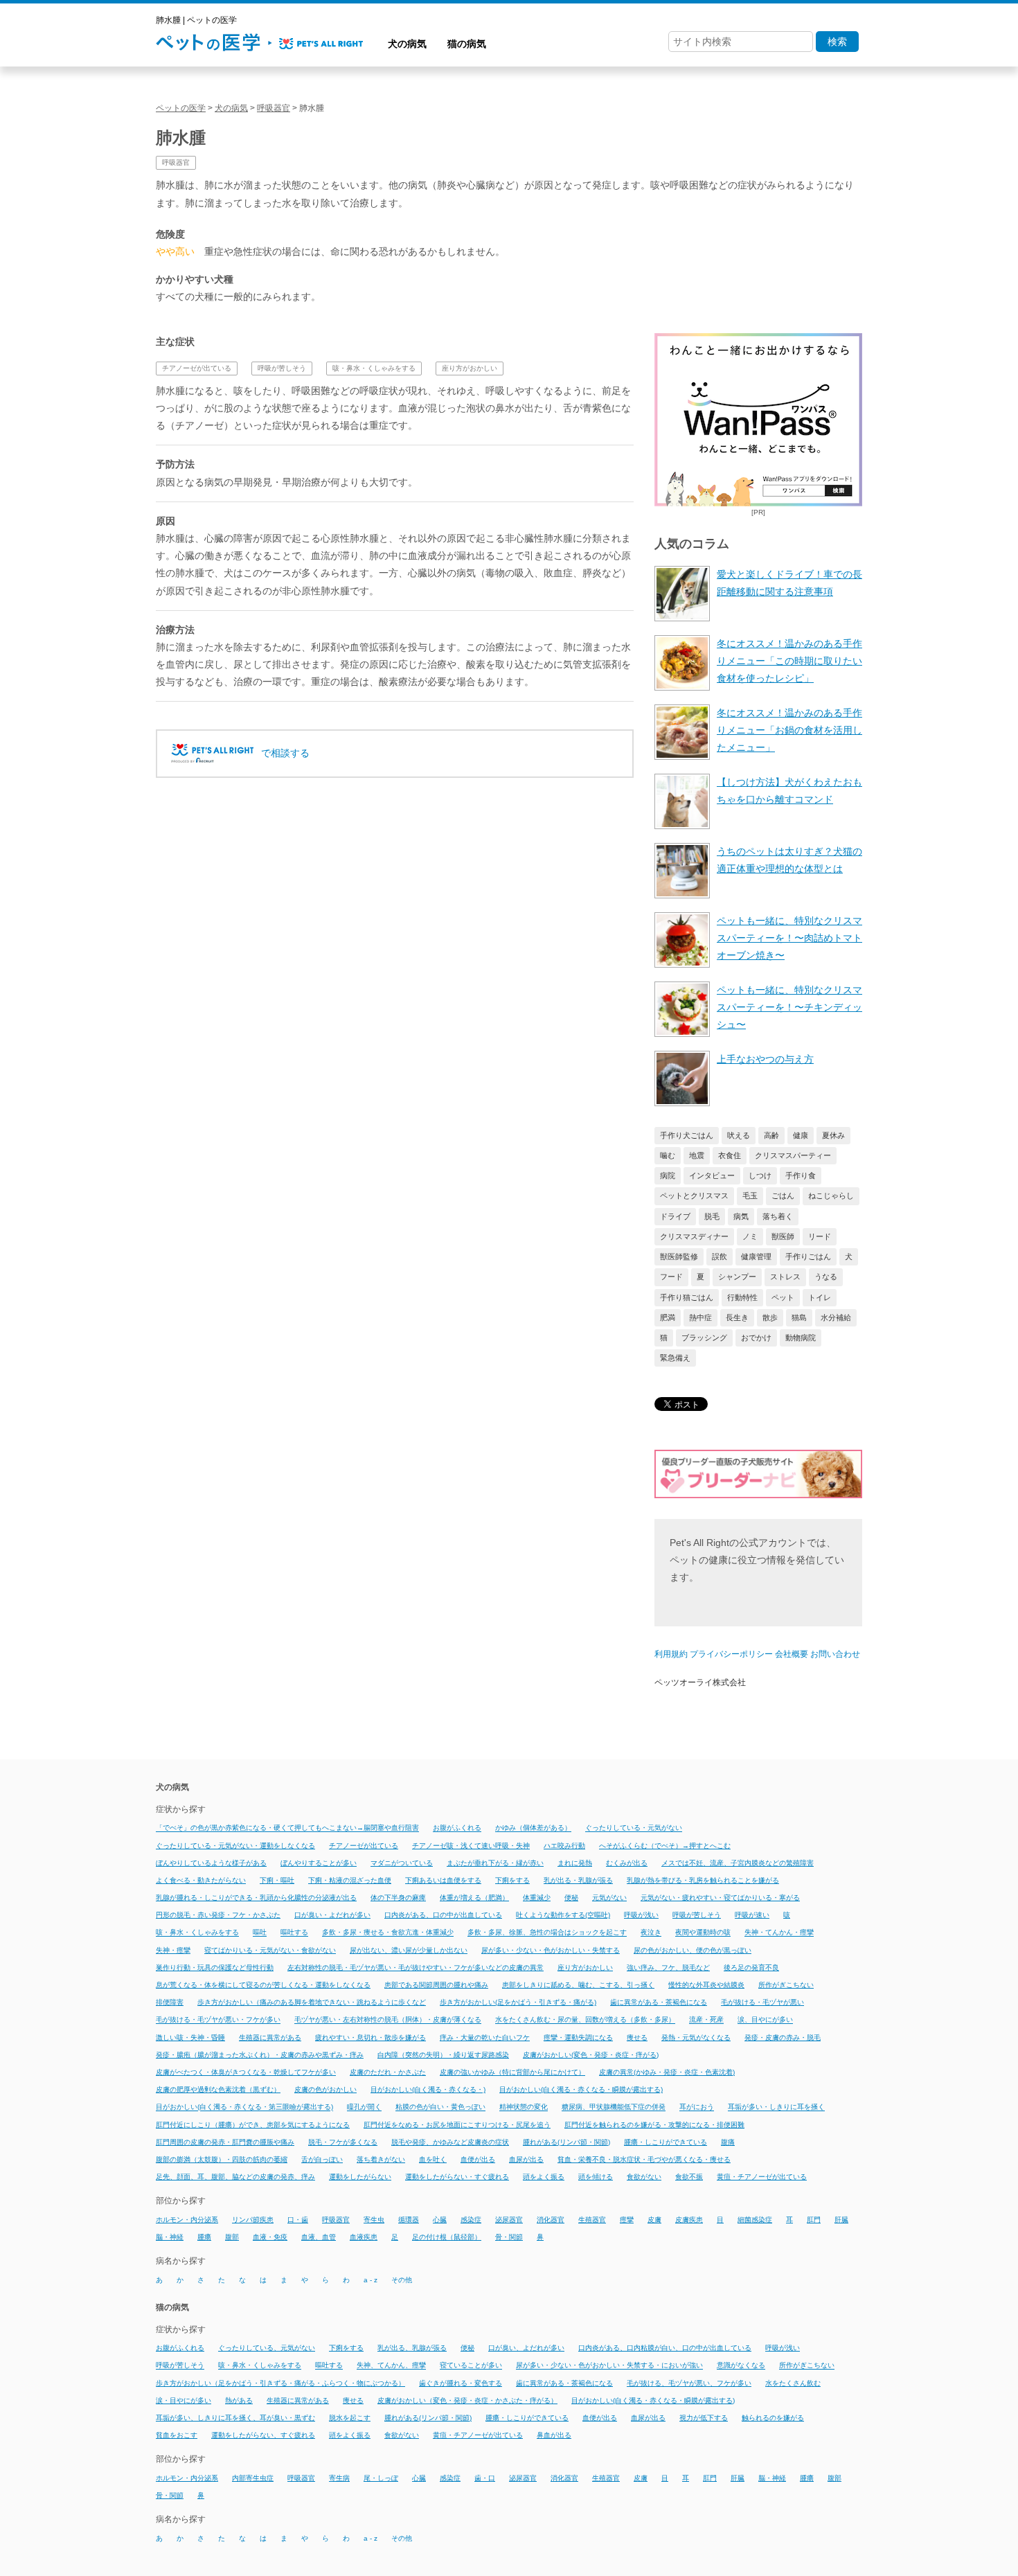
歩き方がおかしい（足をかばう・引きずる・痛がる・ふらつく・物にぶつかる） (280, 2383)
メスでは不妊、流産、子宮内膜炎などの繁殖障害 (738, 1863)
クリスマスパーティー (793, 1155)
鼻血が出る (554, 2435)
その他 (402, 2280)
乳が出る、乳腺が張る (412, 2348)
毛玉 (750, 1196)
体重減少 (537, 1898)
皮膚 (654, 2220)
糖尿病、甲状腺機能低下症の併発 (614, 2107)
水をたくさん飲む (793, 2383)
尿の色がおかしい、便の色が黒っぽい (693, 1950)
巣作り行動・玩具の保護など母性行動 (215, 1967)
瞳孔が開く (364, 2107)
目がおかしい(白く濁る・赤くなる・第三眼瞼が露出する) (244, 2107)
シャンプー (737, 1277)
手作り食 (801, 1175)
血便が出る (478, 2159)
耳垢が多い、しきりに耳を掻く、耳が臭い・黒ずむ (235, 2418)
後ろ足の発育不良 (751, 1967)
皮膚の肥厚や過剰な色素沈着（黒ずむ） (218, 2089)
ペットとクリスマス (694, 1196)
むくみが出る (627, 1863)
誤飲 (720, 1256)
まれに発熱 (575, 1863)
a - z (370, 2280)
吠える (739, 1135)
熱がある (239, 2400)
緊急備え (675, 1358)
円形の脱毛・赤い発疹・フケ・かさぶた (218, 1915)
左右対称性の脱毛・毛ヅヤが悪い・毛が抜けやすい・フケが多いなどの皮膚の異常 (416, 1967)
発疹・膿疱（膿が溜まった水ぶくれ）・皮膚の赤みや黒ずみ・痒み (260, 2055)
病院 (668, 1175)
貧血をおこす (177, 2435)
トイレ (820, 1297)
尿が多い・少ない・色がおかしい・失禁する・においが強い (609, 2366)
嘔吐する (294, 1933)
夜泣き (651, 1933)
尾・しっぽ (381, 2478)
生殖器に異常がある (270, 2037)
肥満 (668, 1317)
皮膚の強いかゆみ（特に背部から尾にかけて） (512, 2072)
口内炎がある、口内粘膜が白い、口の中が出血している (665, 2348)
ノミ (750, 1236)
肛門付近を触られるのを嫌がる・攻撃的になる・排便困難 (654, 2125)
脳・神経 (170, 2237)
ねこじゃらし (831, 1196)
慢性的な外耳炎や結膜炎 (706, 1985)
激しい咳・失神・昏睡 (190, 2037)
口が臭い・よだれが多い (332, 1915)
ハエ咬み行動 (564, 1846)
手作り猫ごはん (687, 1297)
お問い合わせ (835, 1654)
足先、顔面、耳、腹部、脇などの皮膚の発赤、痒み (235, 2177)
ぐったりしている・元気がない (634, 1828)
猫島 (799, 1317)
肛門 (814, 2220)
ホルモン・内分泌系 (187, 2220)
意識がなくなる (741, 2366)
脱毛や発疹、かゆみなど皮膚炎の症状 (450, 2142)
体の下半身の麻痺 (398, 1898)
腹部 (232, 2237)
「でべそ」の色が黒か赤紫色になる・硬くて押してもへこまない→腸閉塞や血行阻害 (287, 1828)
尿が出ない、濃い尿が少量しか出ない (409, 1950)
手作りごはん (808, 1256)
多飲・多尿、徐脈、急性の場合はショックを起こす (547, 1933)
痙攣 (627, 2220)
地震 (697, 1155)
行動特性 (742, 1297)
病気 (741, 1216)
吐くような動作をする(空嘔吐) (563, 1915)
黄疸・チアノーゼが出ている (762, 2177)
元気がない (609, 1898)
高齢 (771, 1135)
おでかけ (756, 1338)
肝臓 (841, 2220)
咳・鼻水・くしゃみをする (374, 368)
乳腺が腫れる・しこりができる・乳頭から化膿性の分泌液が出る (256, 1898)
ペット (783, 1297)
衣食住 (730, 1155)
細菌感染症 (755, 2220)
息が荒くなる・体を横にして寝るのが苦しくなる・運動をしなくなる (263, 1985)
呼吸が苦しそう (282, 368)
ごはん (783, 1196)
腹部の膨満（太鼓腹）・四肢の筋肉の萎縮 (222, 2159)
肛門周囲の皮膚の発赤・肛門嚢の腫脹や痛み (225, 2142)
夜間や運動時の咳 (703, 1933)
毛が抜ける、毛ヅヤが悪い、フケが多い (689, 2383)
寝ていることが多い (471, 2366)
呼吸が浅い (641, 1915)
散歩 (770, 1317)
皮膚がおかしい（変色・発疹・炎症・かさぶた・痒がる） (467, 2400)
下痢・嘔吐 (277, 1880)
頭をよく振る (544, 2177)
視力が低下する (704, 2418)
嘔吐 (260, 1933)
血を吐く (433, 2159)
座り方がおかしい (470, 368)
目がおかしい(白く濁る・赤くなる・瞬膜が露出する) (581, 2089)
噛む (668, 1155)
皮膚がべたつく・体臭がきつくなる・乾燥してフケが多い (246, 2072)
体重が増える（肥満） (474, 1898)
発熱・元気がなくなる (696, 2037)
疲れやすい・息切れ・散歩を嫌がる (370, 2037)
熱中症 (700, 1317)
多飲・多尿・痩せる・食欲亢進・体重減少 (388, 1933)
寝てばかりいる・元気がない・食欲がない (270, 1950)
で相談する (285, 753)
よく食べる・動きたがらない (201, 1880)
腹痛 (728, 2142)
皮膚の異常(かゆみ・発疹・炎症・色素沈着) (667, 2072)
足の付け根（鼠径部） (447, 2237)
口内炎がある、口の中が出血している (443, 1915)
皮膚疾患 (689, 2220)
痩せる (637, 2037)
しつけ (760, 1175)
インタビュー (712, 1175)
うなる (826, 1277)
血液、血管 (319, 2237)
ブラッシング (704, 1338)
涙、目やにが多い (765, 2020)
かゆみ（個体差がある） (533, 1828)
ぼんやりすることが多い (319, 1863)
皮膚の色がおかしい (325, 2089)
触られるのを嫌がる (773, 2418)
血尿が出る (526, 2159)
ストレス (785, 1277)
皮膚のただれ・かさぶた (388, 2072)
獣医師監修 (679, 1256)
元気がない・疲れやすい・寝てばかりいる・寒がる (720, 1898)
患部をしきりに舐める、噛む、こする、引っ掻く (578, 1985)
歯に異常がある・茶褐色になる (659, 2002)
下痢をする (512, 1880)
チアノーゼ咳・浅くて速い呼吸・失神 (471, 1846)
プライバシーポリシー (731, 1654)
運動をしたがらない (360, 2177)
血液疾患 (364, 2237)
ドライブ (675, 1216)
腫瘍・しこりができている (666, 2142)
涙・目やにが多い (184, 2400)
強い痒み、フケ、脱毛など (668, 1967)
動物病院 (801, 1338)
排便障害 (170, 2002)
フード (671, 1277)
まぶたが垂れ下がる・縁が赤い (495, 1863)
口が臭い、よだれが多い (526, 2348)
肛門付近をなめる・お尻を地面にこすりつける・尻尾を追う (457, 2125)
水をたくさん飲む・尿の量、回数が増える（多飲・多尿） (585, 2020)
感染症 (471, 2220)
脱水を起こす (350, 2418)
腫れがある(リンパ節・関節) (566, 2142)
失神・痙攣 (173, 1950)
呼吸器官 (176, 162)
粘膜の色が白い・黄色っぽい (440, 2107)
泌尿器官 (509, 2220)
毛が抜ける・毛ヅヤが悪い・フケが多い (218, 2020)
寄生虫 (374, 2220)
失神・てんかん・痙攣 (779, 1933)
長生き (737, 1317)
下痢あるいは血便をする (443, 1880)
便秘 (571, 1898)
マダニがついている (402, 1863)
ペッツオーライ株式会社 (700, 1682)
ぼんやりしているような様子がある (211, 1863)
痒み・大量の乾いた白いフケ (485, 2037)
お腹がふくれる (457, 1828)
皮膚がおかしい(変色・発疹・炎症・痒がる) (591, 2055)
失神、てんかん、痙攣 (391, 2366)
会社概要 (792, 1654)
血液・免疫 (270, 2237)
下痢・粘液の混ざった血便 (350, 1880)
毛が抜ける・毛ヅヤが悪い (762, 2002)
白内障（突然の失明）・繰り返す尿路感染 (443, 2055)
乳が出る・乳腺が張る (578, 1880)
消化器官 (551, 2220)
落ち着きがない (381, 2159)
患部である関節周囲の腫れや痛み (436, 1985)
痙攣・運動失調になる (578, 2037)
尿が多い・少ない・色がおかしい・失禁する (551, 1950)
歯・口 (485, 2478)
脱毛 (712, 1216)
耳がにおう (697, 2107)
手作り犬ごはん (687, 1135)
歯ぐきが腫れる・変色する (461, 2383)
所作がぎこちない (786, 1985)
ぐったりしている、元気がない (267, 2348)
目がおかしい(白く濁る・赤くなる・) (428, 2089)
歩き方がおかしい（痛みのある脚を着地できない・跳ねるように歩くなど (312, 2002)
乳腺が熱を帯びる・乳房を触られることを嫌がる (703, 1880)
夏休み (833, 1135)
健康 (801, 1135)
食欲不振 (689, 2177)
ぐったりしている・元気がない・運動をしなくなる (235, 1846)
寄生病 (339, 2478)
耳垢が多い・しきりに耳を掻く (776, 2107)
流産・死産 (706, 2020)
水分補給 (836, 1317)
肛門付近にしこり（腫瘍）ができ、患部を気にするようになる (253, 2125)
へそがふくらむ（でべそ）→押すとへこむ (665, 1846)
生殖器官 (592, 2220)
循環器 (409, 2220)
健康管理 (756, 1256)
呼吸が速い (752, 1915)
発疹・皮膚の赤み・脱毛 (783, 2037)
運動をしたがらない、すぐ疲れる (263, 2435)
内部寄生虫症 (253, 2478)
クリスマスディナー (694, 1236)
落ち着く (778, 1216)
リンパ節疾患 (253, 2220)
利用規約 (671, 1654)
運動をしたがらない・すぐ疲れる (457, 2177)
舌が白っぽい (322, 2159)
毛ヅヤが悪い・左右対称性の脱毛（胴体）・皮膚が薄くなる (388, 2020)
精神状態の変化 (524, 2107)
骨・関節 (509, 2237)
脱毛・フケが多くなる (343, 2142)
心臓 (440, 2220)
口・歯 (298, 2220)
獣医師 (783, 1236)
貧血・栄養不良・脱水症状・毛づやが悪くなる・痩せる (644, 2159)
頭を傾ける (596, 2177)
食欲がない (644, 2177)
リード (820, 1236)
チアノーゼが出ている (197, 368)
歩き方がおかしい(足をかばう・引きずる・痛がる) (518, 2002)
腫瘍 (204, 2237)
